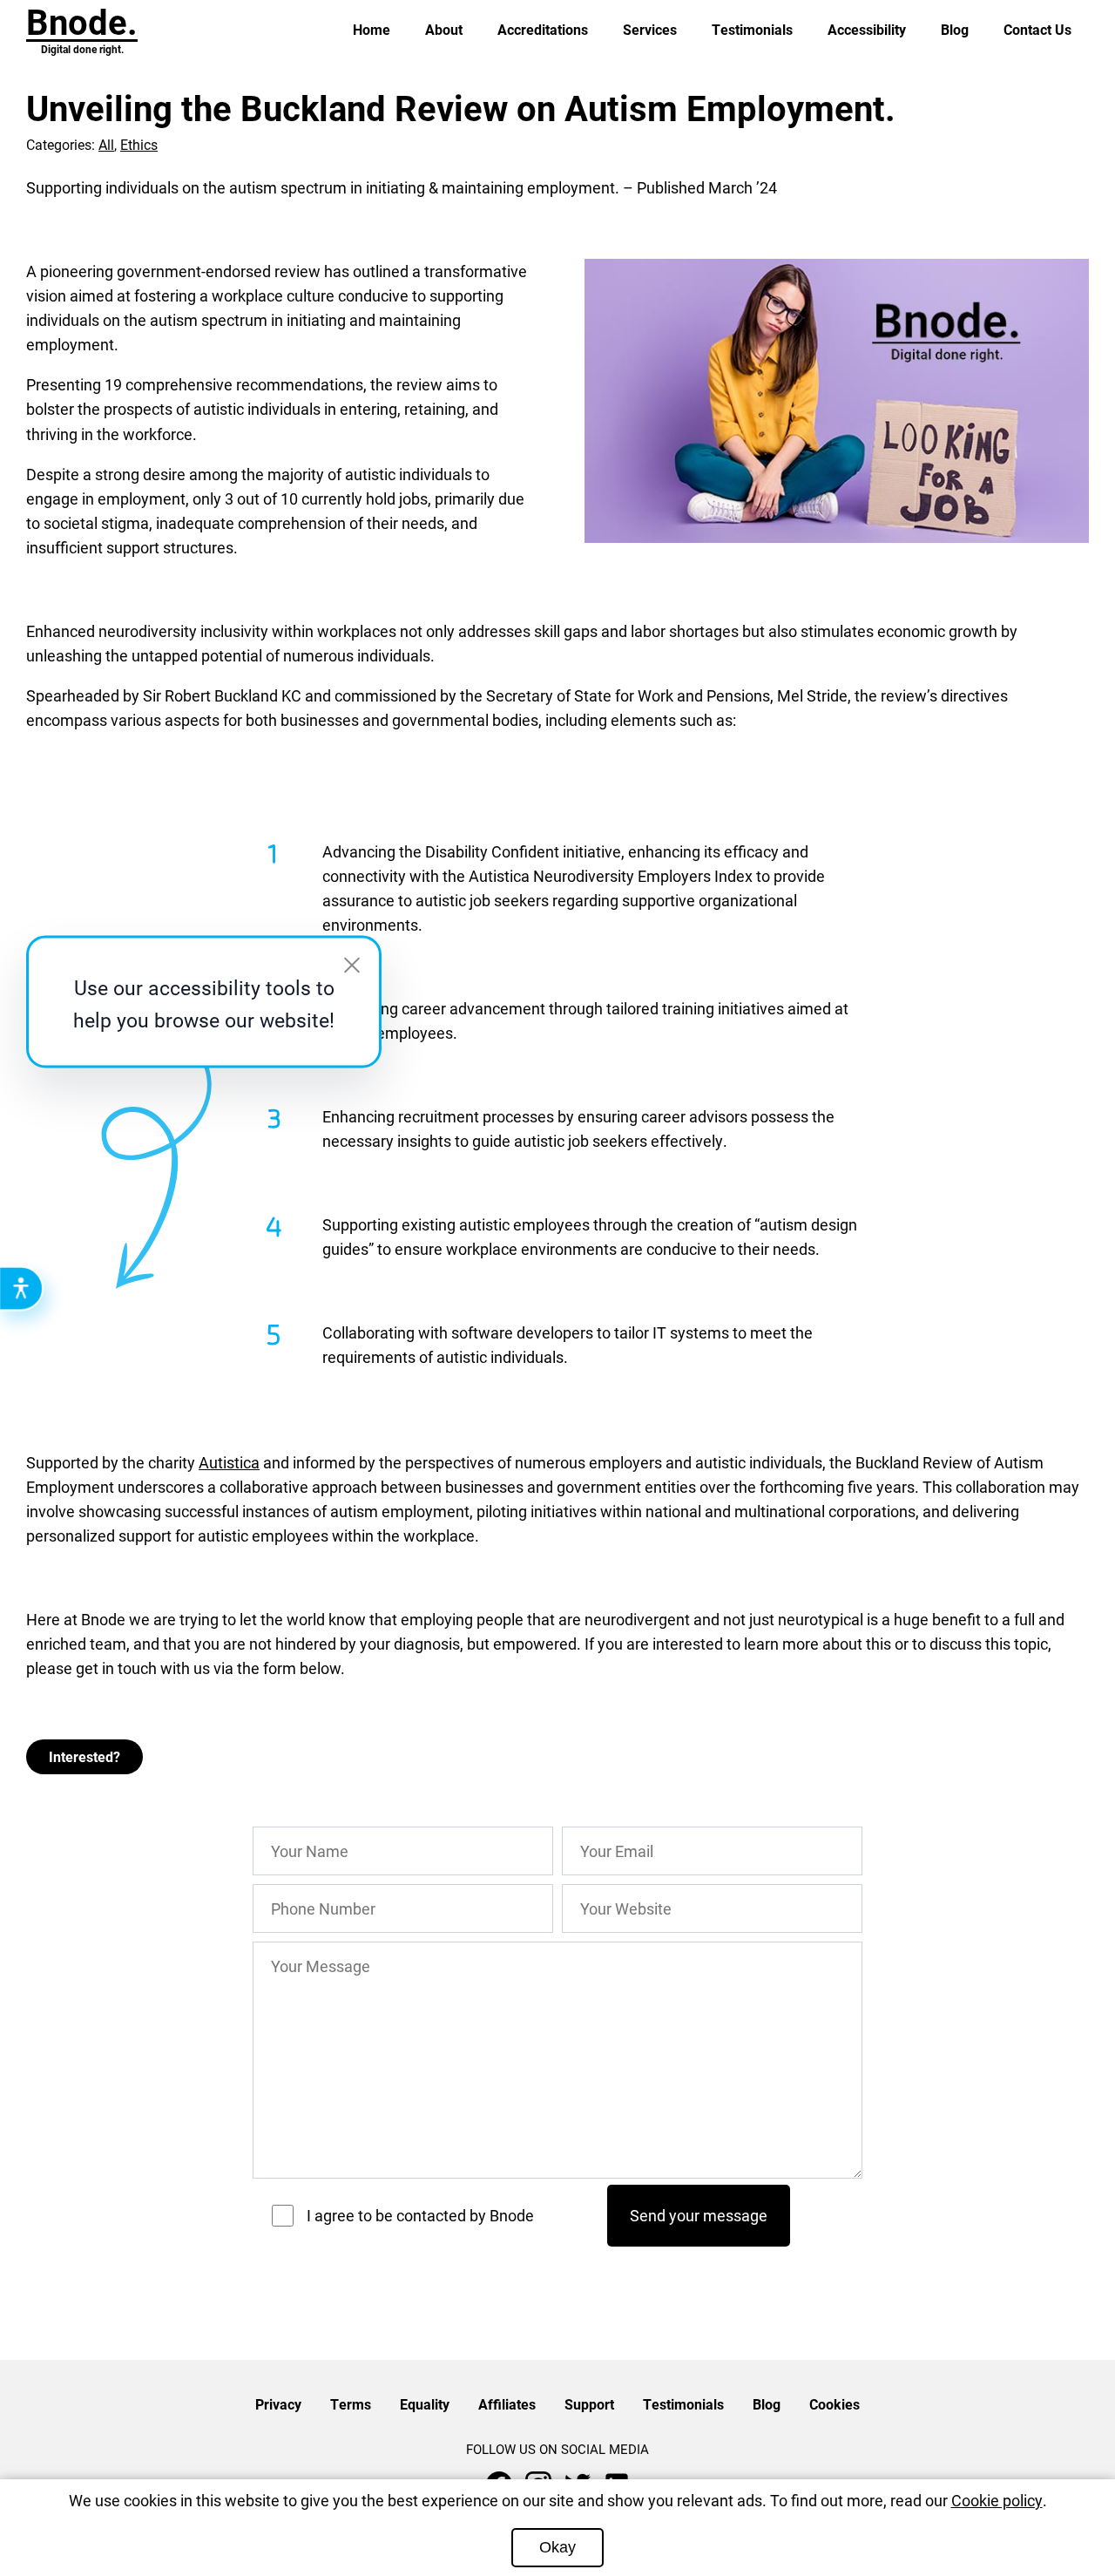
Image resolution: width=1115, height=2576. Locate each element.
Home (372, 29)
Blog (955, 29)
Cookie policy (997, 2500)
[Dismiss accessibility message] (352, 966)
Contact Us (1037, 29)
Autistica (229, 1462)
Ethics (139, 144)
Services (650, 29)
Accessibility (867, 29)
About (444, 29)
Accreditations (543, 29)
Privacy (278, 2404)
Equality (425, 2404)
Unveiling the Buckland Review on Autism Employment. (461, 108)
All (106, 144)
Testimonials (752, 29)
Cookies (835, 2404)
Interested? (84, 1756)
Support (589, 2404)
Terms (351, 2404)
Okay (557, 2547)
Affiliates (507, 2404)
